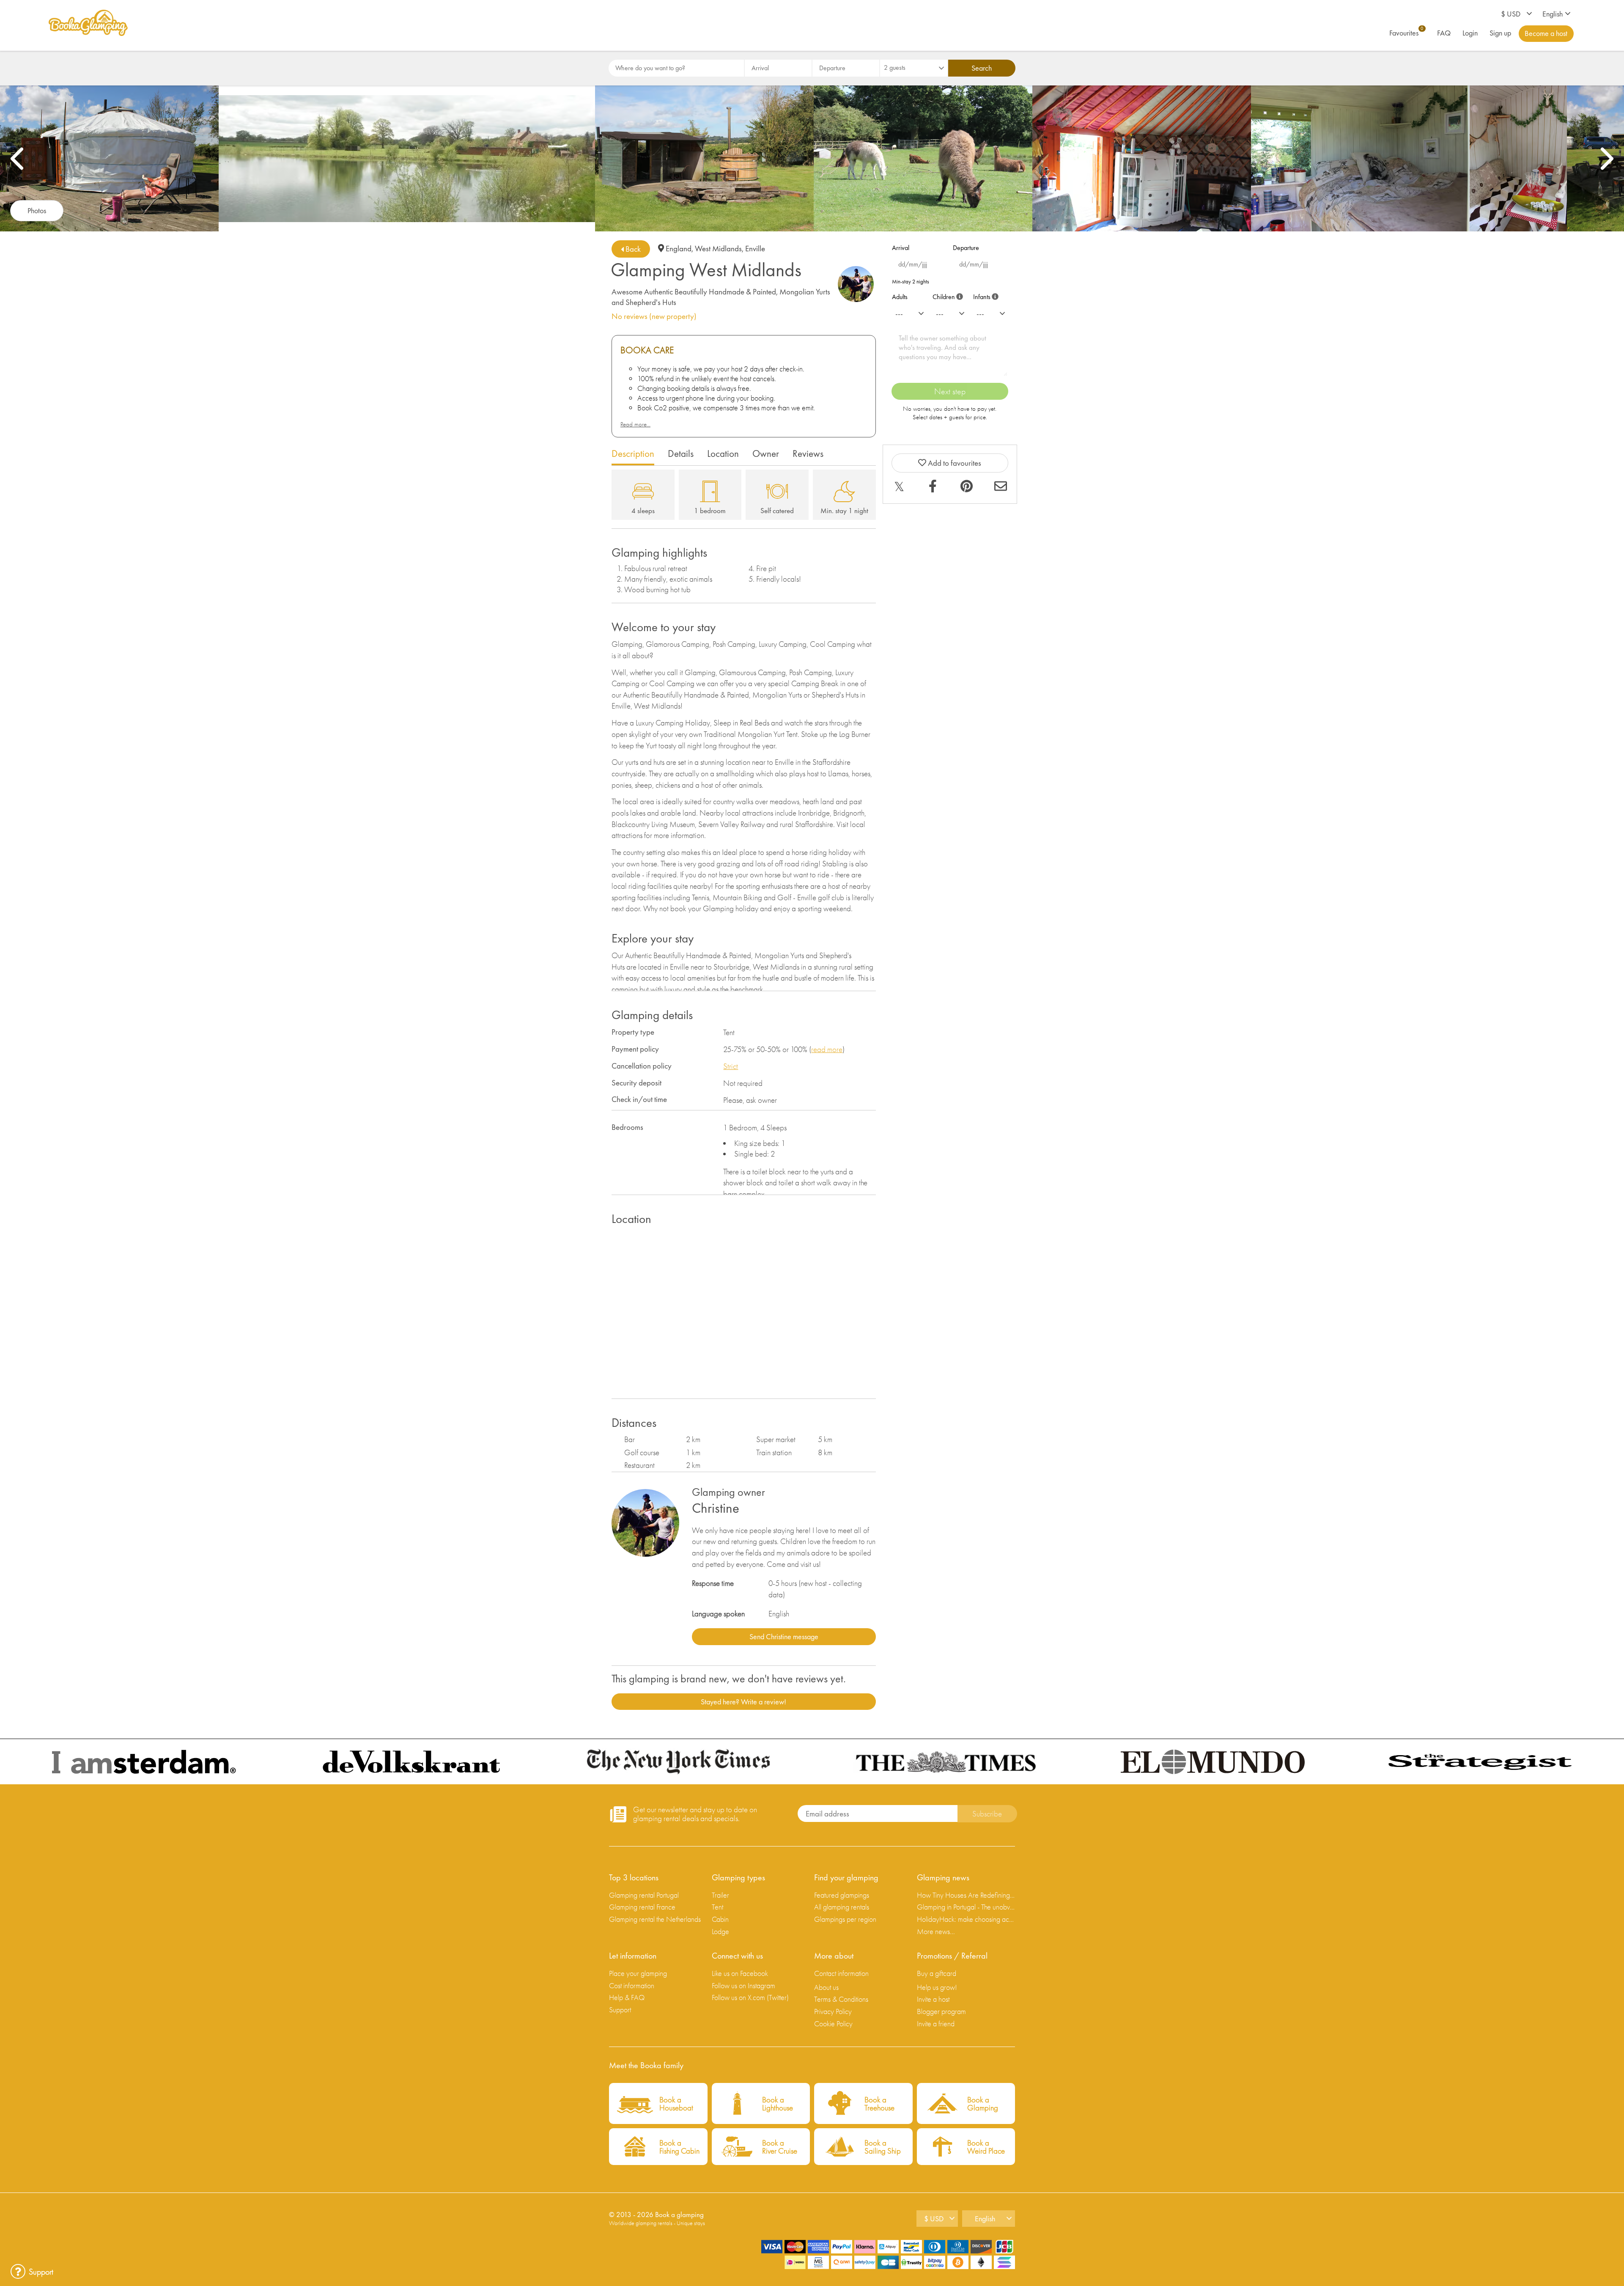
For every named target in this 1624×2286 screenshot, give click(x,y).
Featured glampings (842, 1895)
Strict (731, 1066)
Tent (717, 1907)
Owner (766, 453)
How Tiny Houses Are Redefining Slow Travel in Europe (966, 1895)
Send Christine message (784, 1636)
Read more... (635, 424)
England (679, 249)
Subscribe (987, 1814)
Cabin (720, 1919)
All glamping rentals (842, 1907)
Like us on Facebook (740, 1973)
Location (723, 453)
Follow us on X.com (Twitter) (750, 1997)
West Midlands (718, 249)
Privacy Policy (833, 2011)
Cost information (632, 1985)
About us (826, 1987)
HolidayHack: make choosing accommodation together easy (966, 1919)
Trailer (720, 1895)
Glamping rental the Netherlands (655, 1919)
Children (946, 295)
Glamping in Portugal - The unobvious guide (966, 1907)
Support (620, 2010)
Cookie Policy (833, 2024)
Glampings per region (845, 1919)
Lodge (720, 1931)
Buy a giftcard (937, 1973)
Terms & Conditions (841, 1999)
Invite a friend (936, 2024)
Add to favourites (954, 463)
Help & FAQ (627, 1997)
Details (681, 453)
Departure (966, 248)
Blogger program (941, 2011)
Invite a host (933, 1999)
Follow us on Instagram (743, 1985)
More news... (936, 1931)
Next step (950, 391)
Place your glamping (638, 1973)
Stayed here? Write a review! (743, 1702)
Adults (900, 297)
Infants (984, 295)
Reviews (808, 453)
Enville (755, 249)
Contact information (841, 1973)
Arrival (901, 248)
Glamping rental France (642, 1907)
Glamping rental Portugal (644, 1895)
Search (982, 68)
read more (827, 1049)
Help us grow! (937, 1987)
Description (633, 453)
